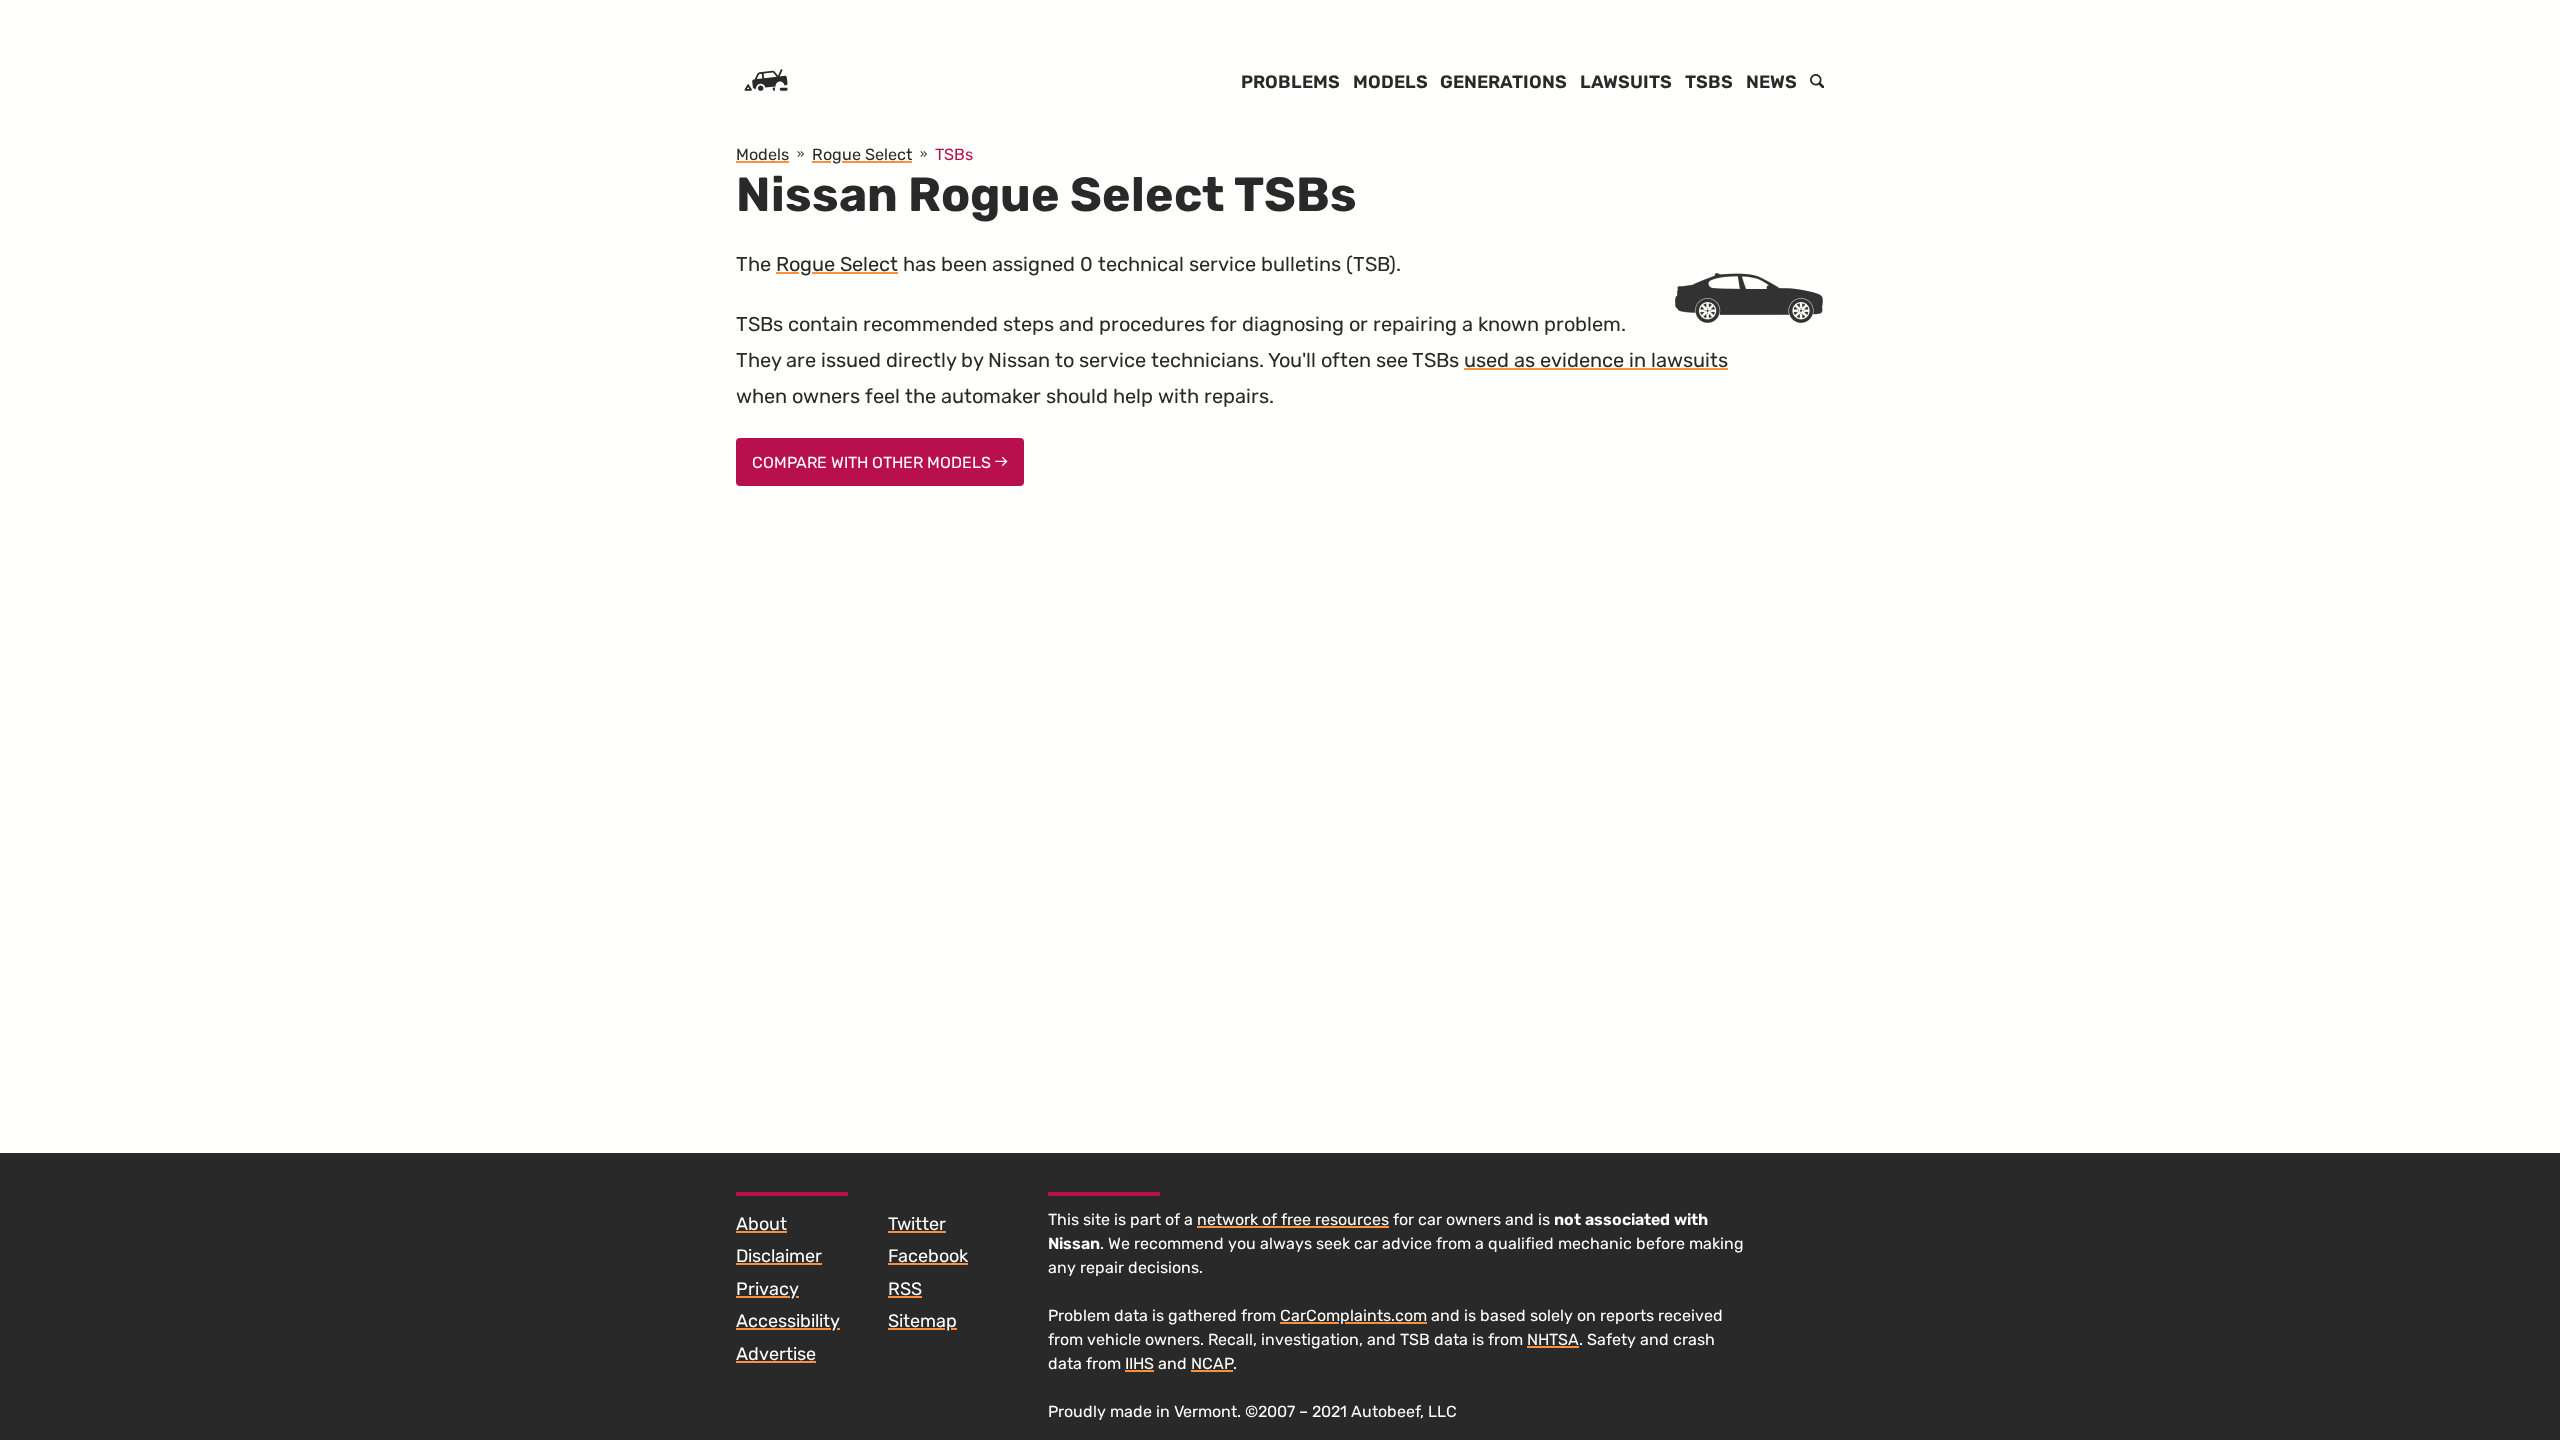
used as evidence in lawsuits (1596, 360)
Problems (1290, 82)
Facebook (928, 1256)
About (761, 1224)
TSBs (1709, 82)
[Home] (766, 82)
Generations (1503, 82)
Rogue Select (837, 264)
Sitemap (922, 1321)
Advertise (776, 1354)
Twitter (917, 1224)
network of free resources (1293, 1219)
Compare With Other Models (873, 462)
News (1771, 82)
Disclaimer (779, 1256)
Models (1390, 82)
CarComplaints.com (1353, 1315)
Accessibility (788, 1321)
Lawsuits (1626, 82)
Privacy (767, 1289)
